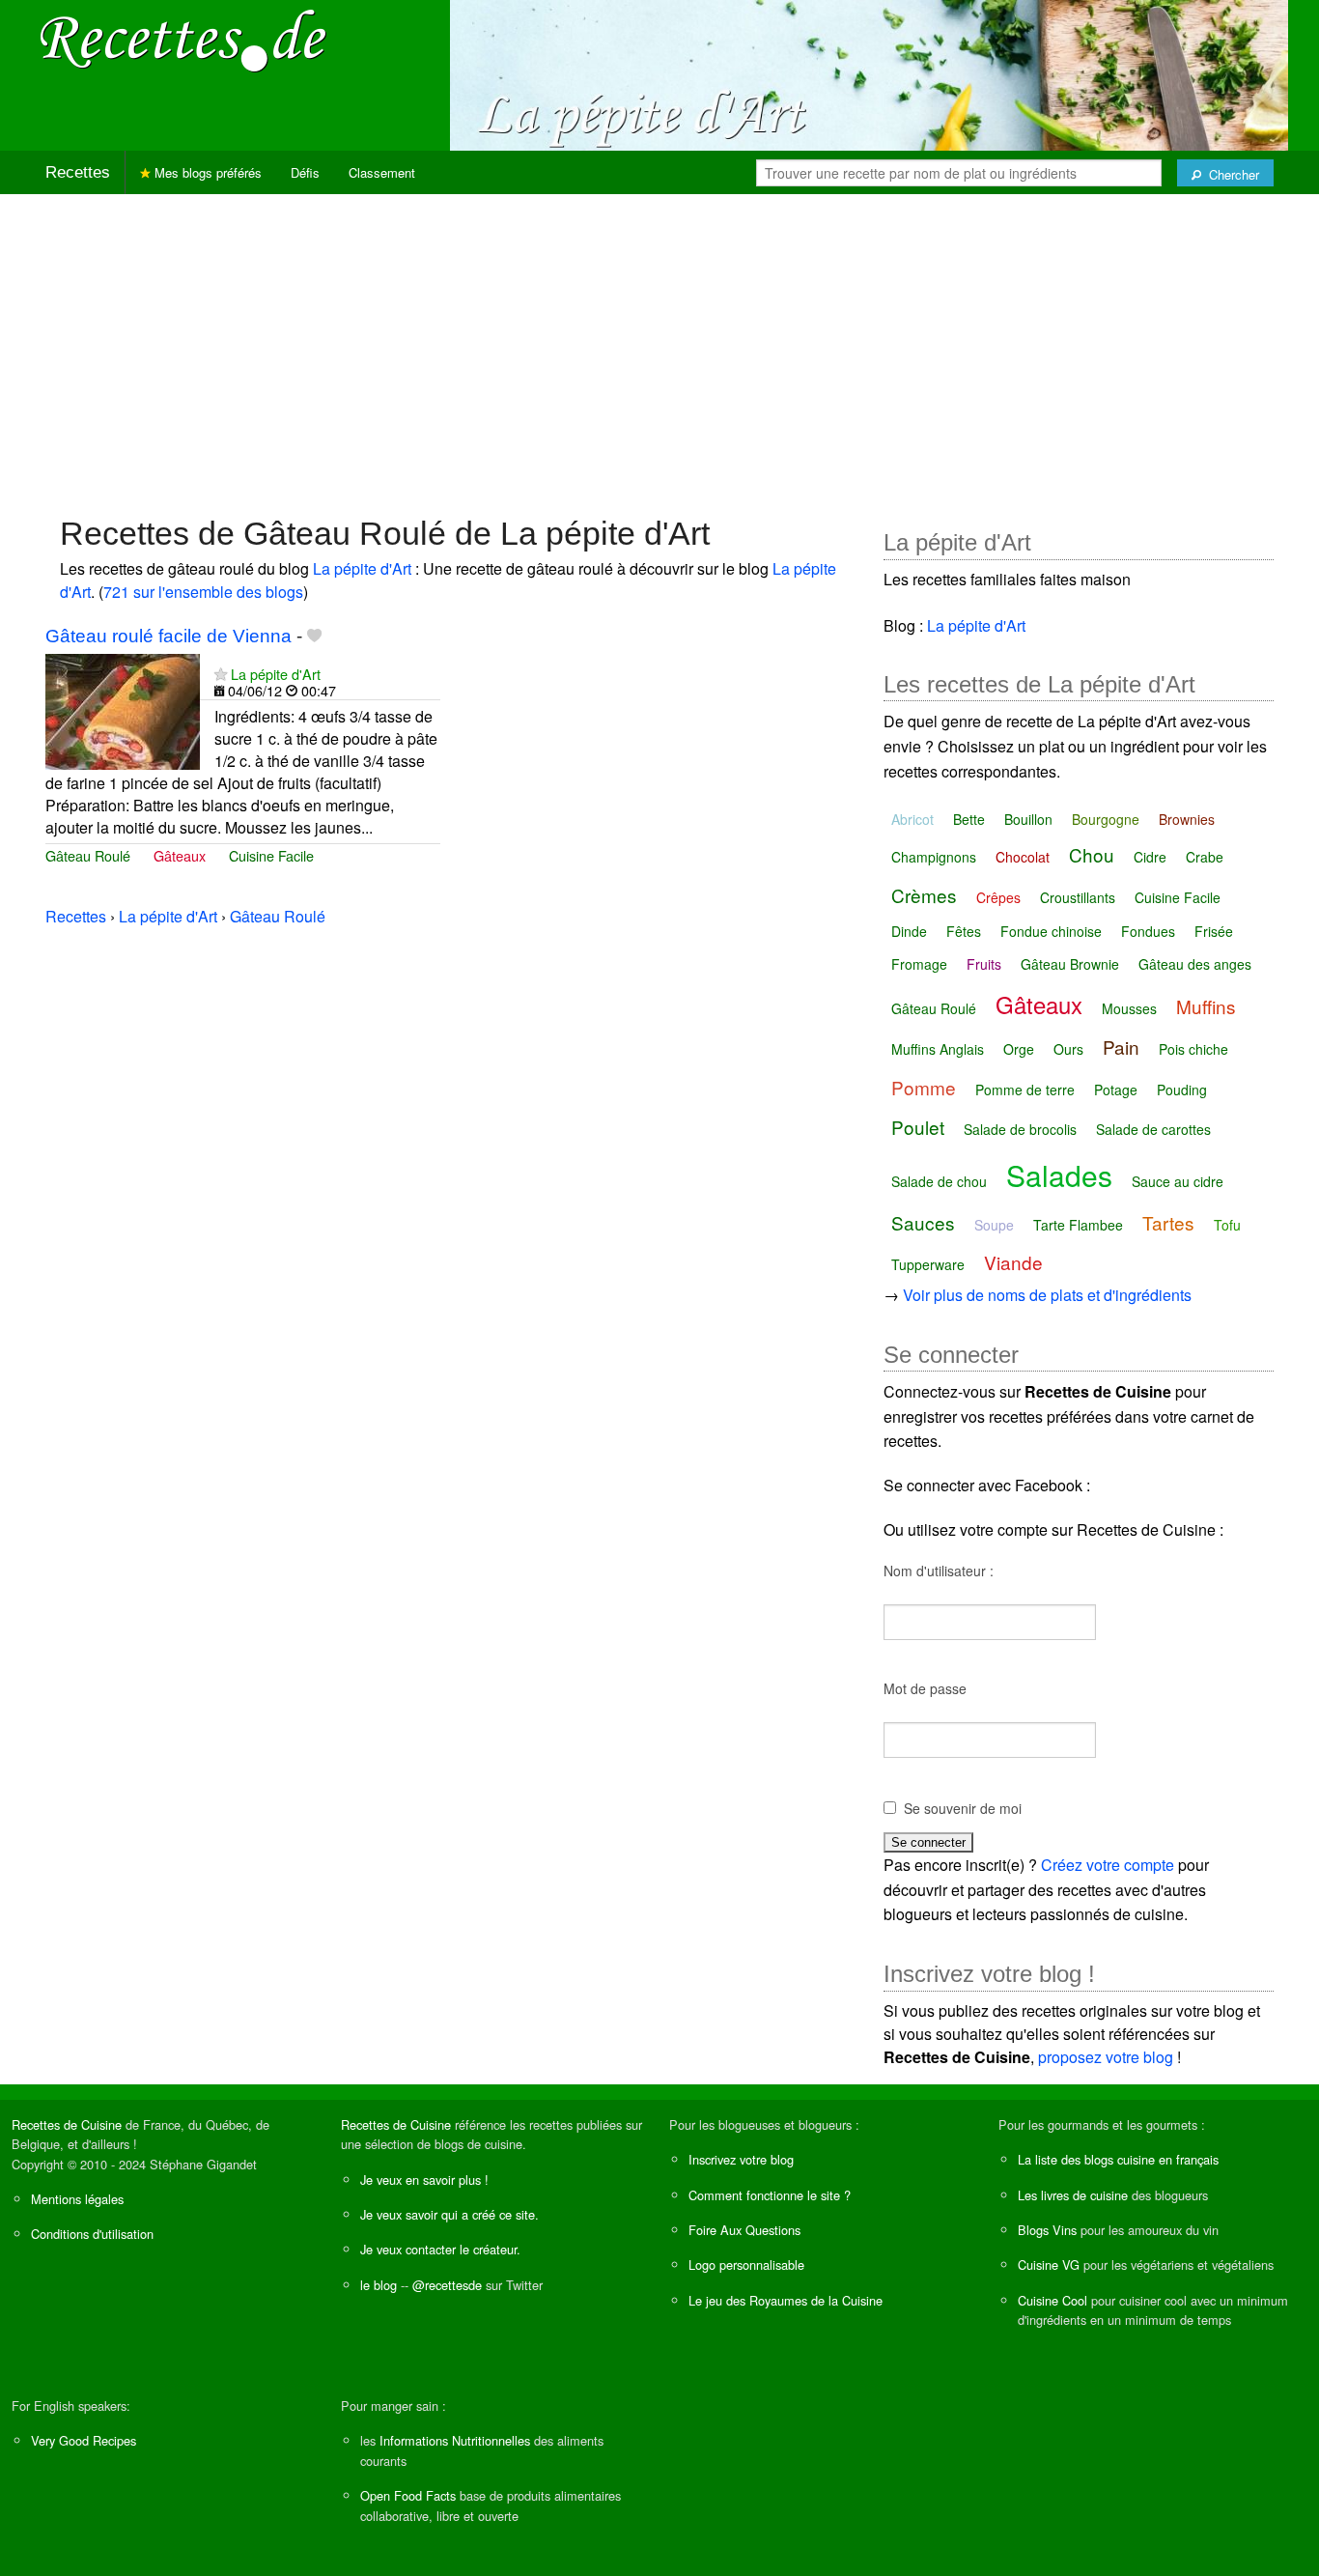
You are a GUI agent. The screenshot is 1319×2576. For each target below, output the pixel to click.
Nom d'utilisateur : (939, 1571)
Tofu (1227, 1225)
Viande (1013, 1262)
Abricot (912, 819)
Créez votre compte (1108, 1865)
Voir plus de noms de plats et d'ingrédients (1047, 1295)
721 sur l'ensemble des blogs (203, 592)
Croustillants (1078, 897)
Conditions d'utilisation (92, 2234)
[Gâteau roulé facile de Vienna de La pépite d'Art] (123, 709)
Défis (305, 172)
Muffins (1206, 1006)
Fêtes (964, 931)
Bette (969, 819)
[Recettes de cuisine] (183, 39)
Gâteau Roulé (88, 855)
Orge (1019, 1049)
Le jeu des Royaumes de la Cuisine (786, 2300)
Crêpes (998, 897)
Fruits (984, 964)
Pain (1121, 1047)
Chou (1092, 854)
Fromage (919, 964)
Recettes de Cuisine (67, 2124)
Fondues (1148, 931)
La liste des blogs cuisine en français (1118, 2159)
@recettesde (447, 2285)
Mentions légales (77, 2199)
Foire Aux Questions (744, 2230)
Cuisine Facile (271, 855)
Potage (1116, 1090)
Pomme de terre (1025, 1090)
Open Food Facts (408, 2495)
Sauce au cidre (1178, 1181)
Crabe (1205, 857)
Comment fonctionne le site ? (770, 2195)
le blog (379, 2285)
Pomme (924, 1087)
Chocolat (1023, 857)
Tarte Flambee (1078, 1225)
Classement (382, 172)
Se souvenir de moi (963, 1808)
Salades (1059, 1175)
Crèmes (924, 895)
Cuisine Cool (1052, 2300)
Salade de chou (939, 1181)
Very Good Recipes (84, 2440)
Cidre (1150, 857)
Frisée (1214, 931)
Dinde (909, 931)
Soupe (994, 1225)
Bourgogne (1106, 819)
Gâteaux (180, 855)
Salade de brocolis (1020, 1129)
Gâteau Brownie (1070, 964)
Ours (1068, 1049)
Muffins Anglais (938, 1049)
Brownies (1187, 819)
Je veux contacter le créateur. (440, 2249)
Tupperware (928, 1264)
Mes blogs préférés (206, 172)
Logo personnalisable (746, 2265)
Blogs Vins (1047, 2230)
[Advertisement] (659, 345)
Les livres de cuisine (1073, 2195)
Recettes (78, 172)
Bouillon (1028, 819)
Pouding (1182, 1090)
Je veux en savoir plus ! (424, 2180)
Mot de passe (925, 1688)
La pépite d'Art (362, 568)
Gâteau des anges (1195, 964)
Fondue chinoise (1051, 931)
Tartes (1168, 1222)
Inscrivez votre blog (741, 2159)
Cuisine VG (1049, 2265)
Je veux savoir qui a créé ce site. (449, 2214)
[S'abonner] (221, 674)
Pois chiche (1193, 1049)
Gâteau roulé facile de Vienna (168, 636)
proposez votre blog (1106, 2057)
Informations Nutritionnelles (455, 2440)
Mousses (1129, 1008)
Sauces (923, 1222)
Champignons (934, 857)
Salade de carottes (1153, 1129)
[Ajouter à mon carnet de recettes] (314, 636)
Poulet (918, 1127)
